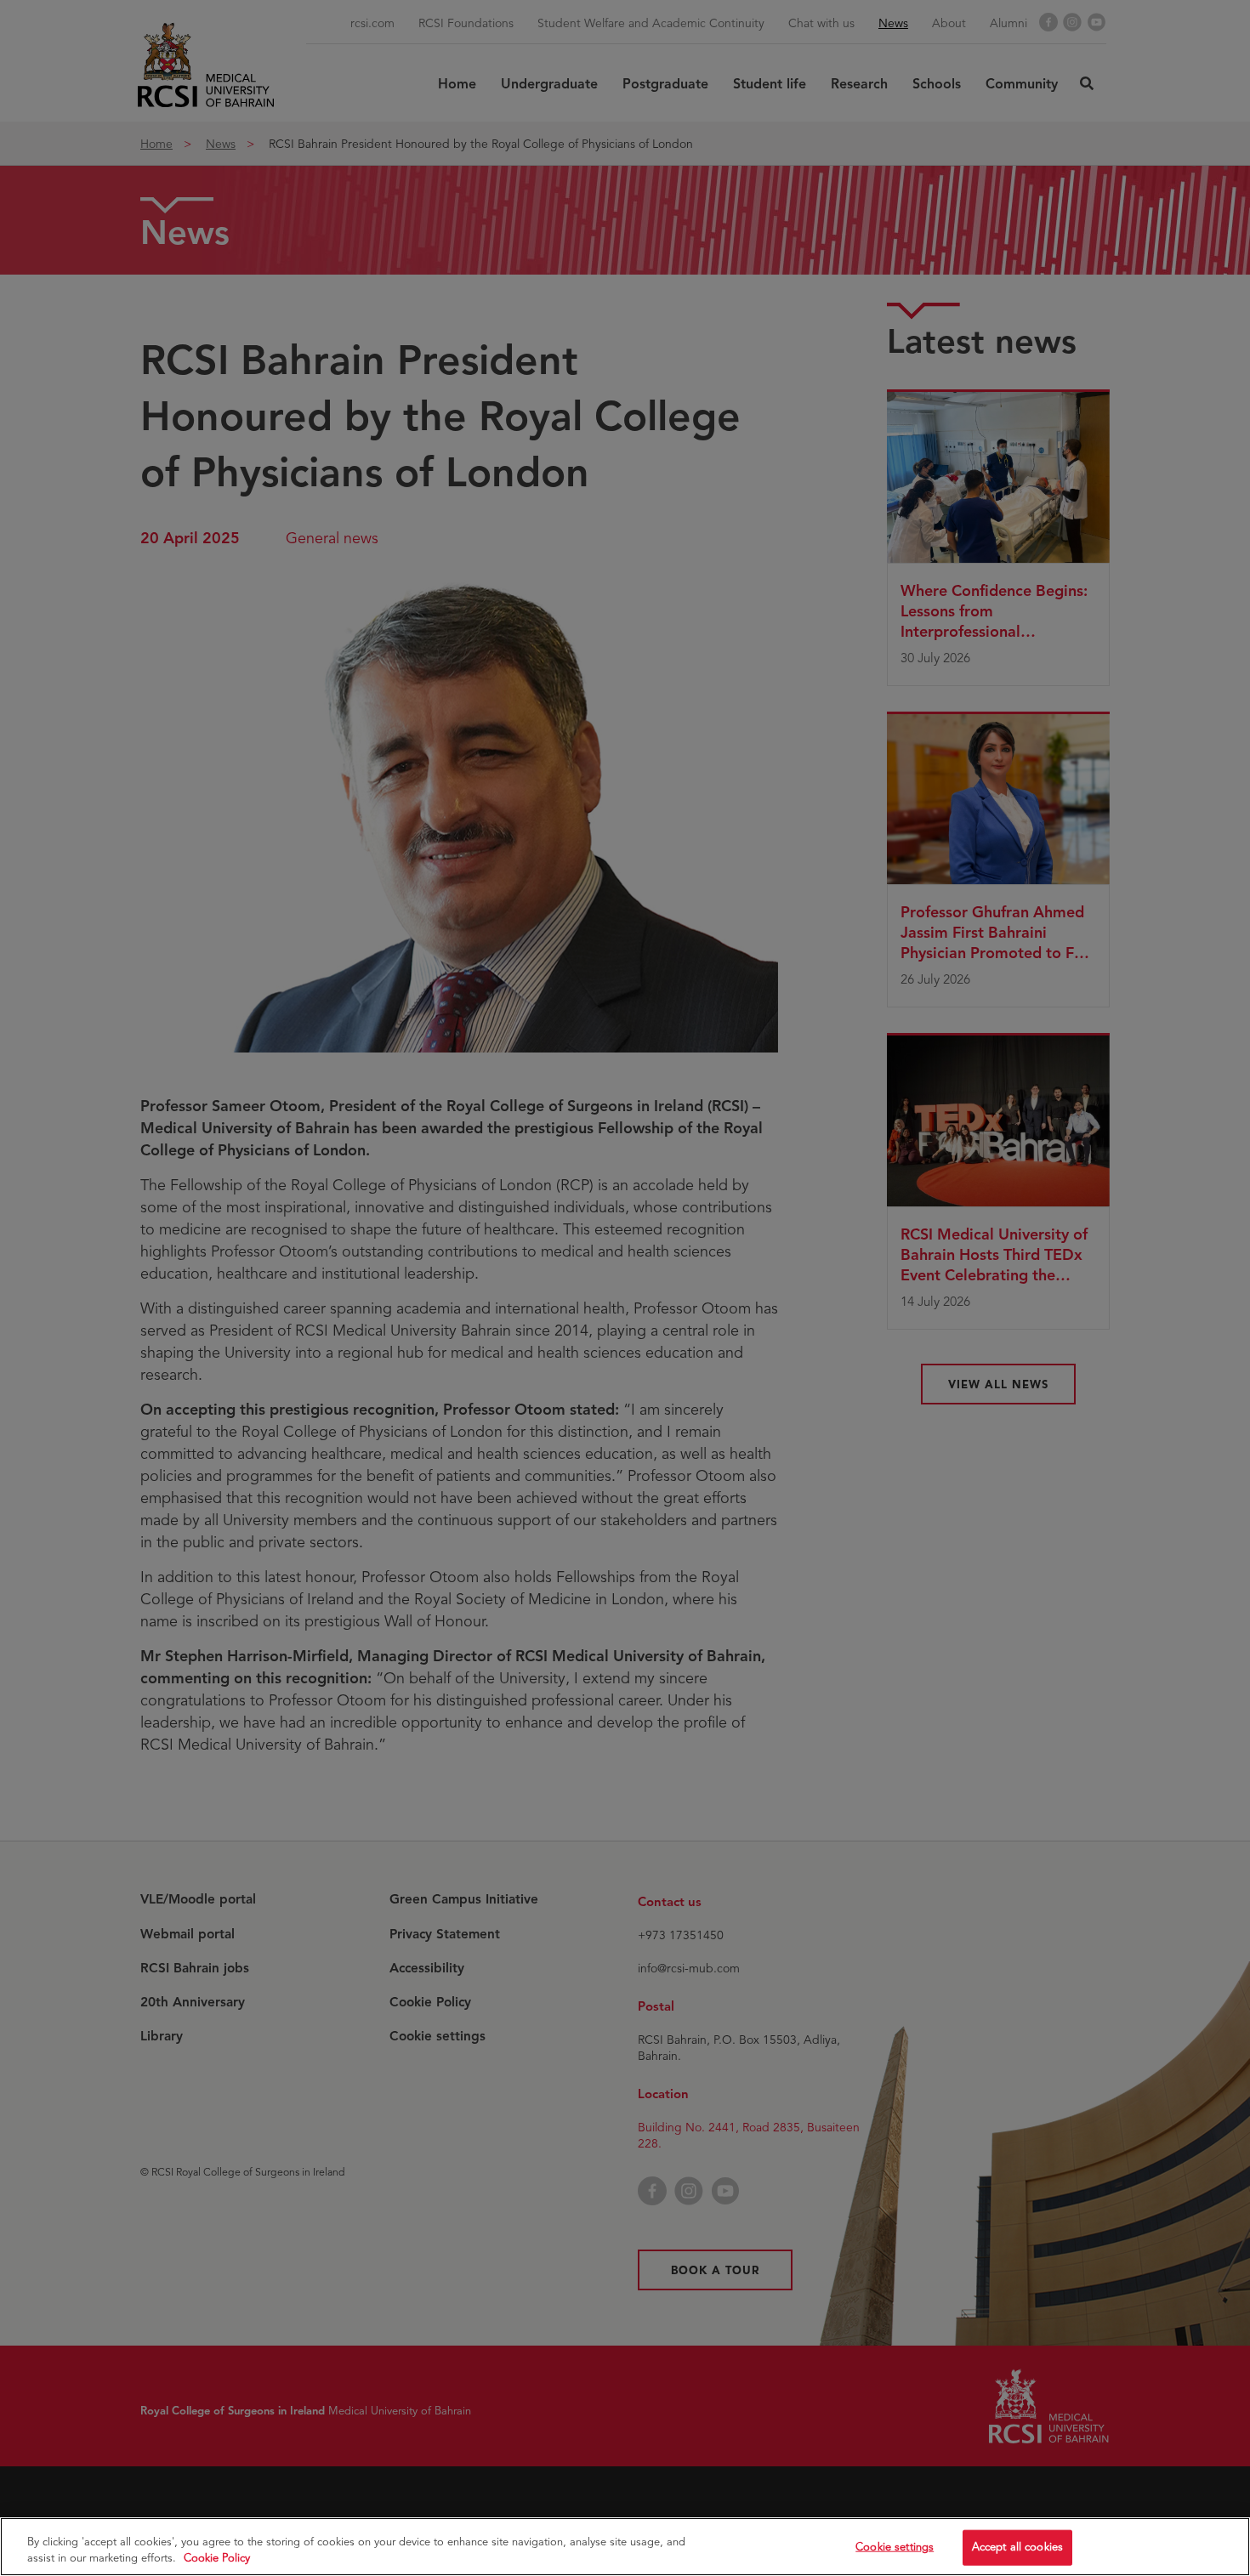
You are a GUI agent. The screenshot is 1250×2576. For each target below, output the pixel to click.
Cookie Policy (217, 2558)
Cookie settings (895, 2547)
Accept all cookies (1017, 2547)
